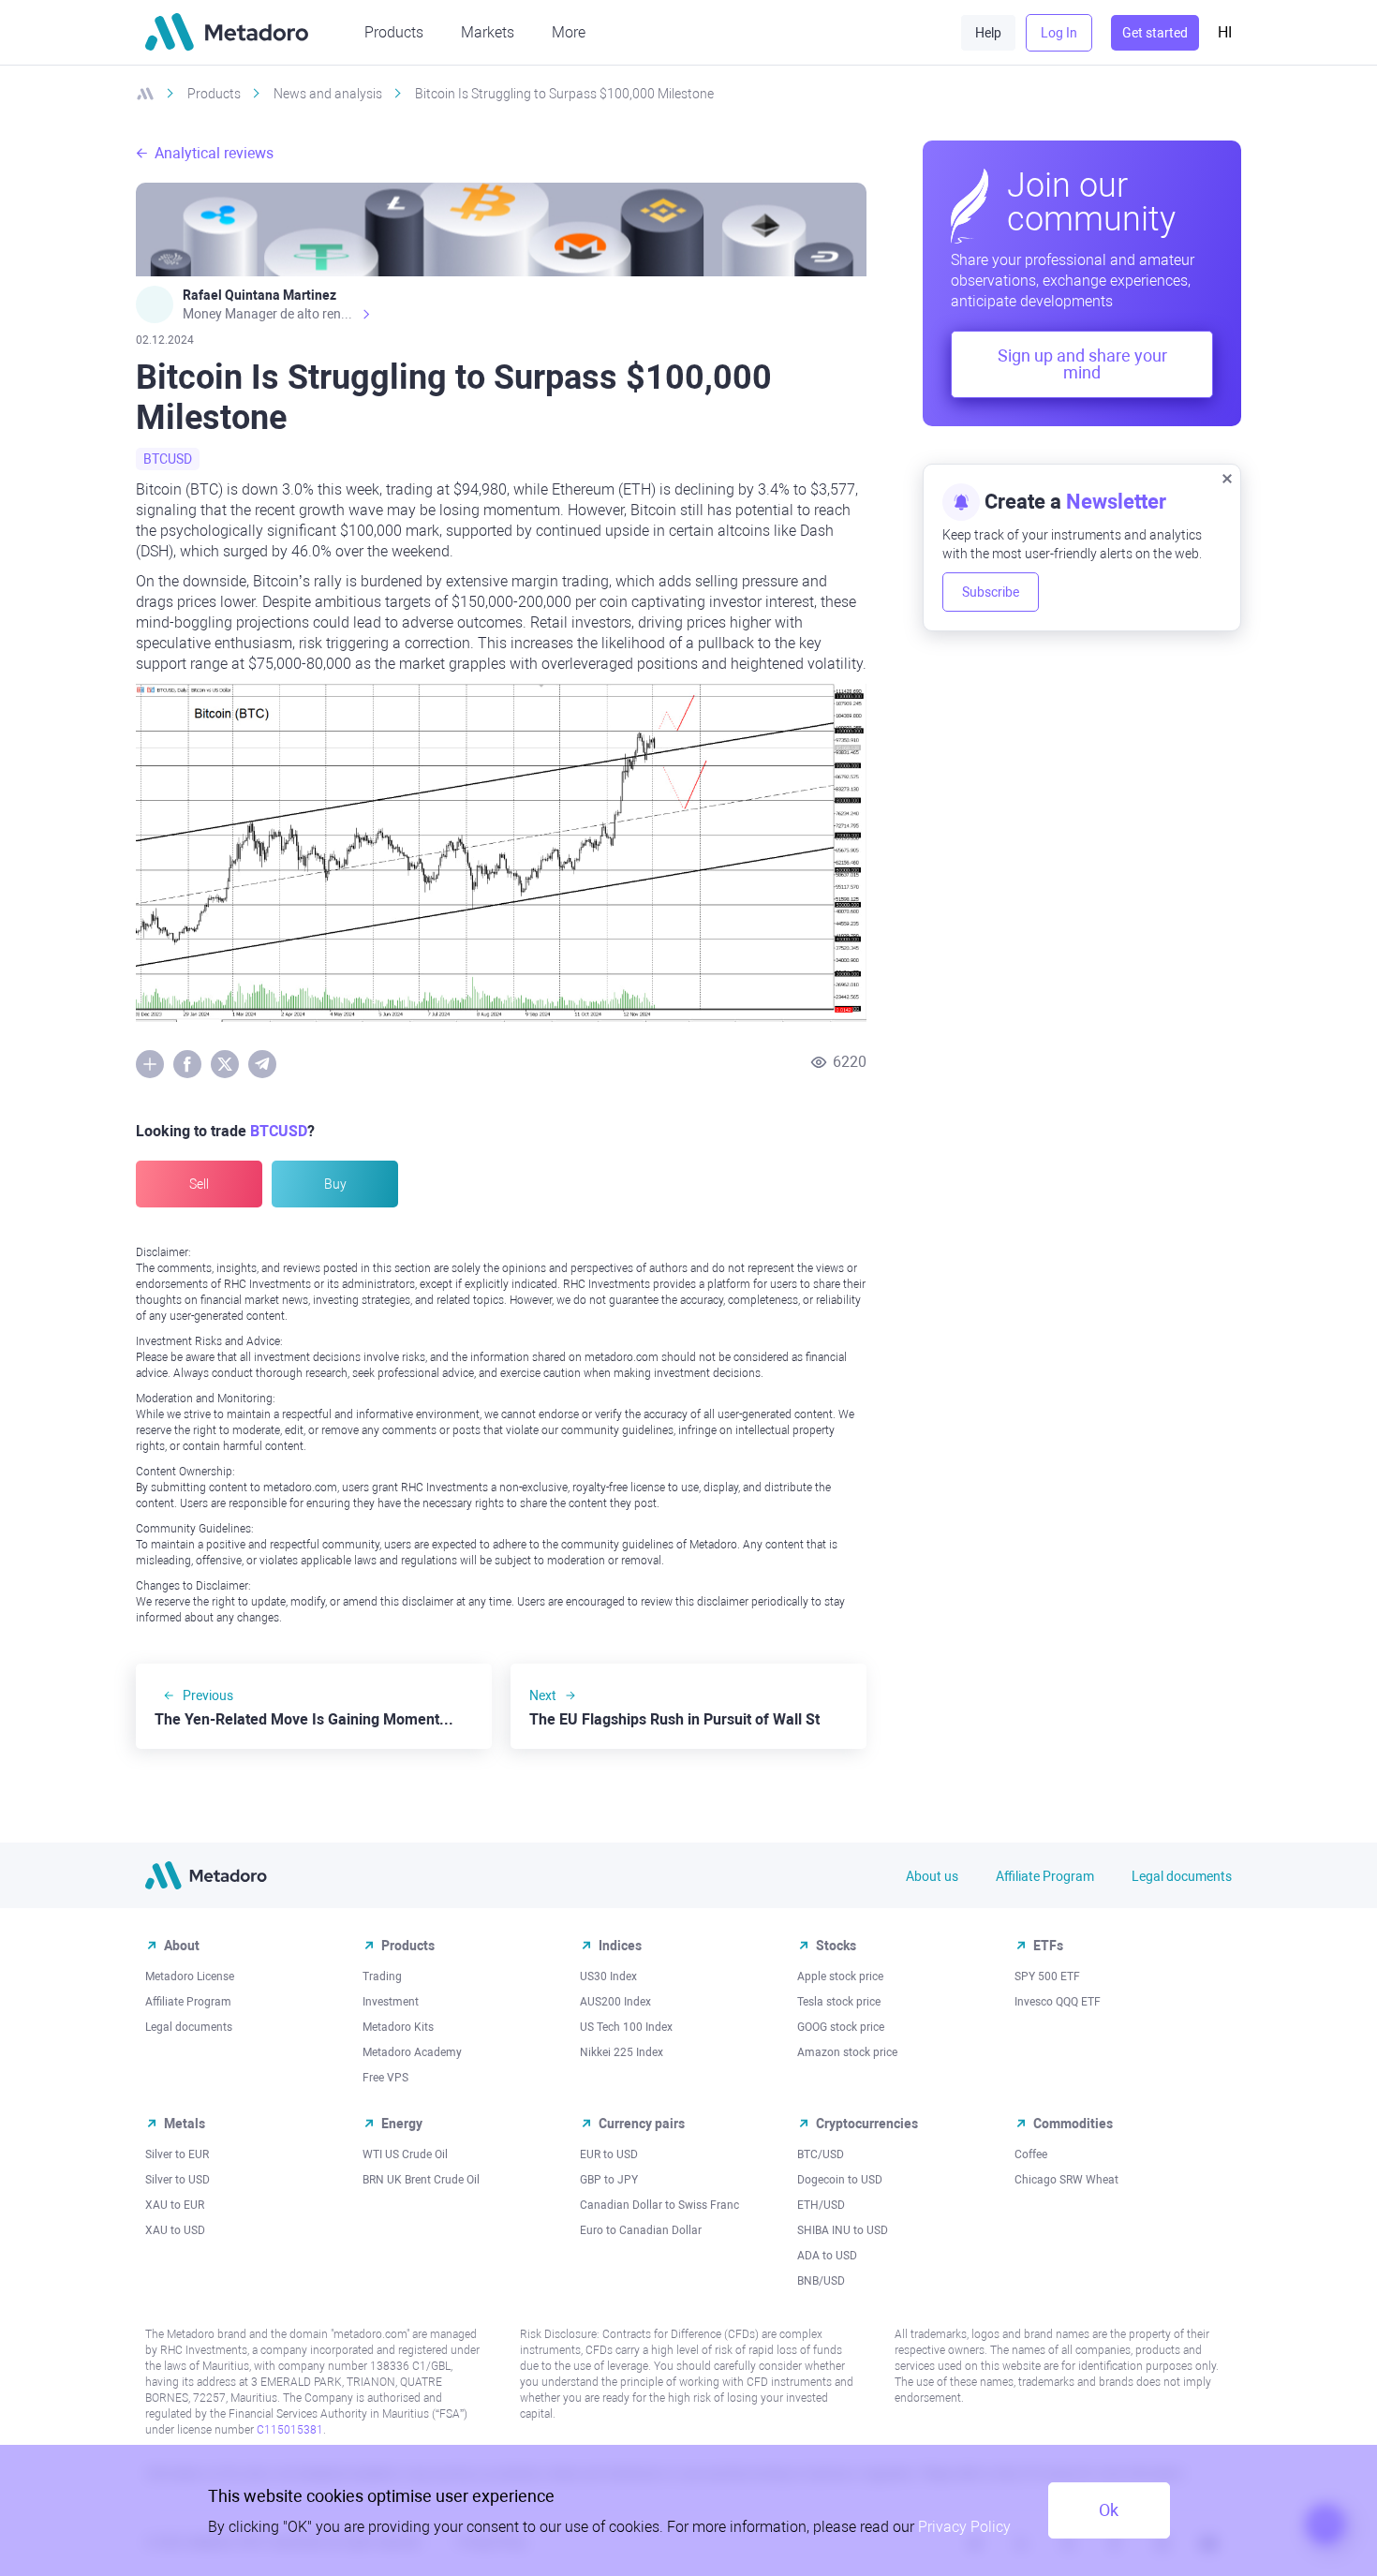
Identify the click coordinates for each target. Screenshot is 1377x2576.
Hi (1225, 32)
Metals (185, 2124)
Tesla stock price (839, 2002)
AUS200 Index (615, 2002)
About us (932, 1876)
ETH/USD (821, 2205)
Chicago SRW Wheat (1066, 2180)
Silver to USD (178, 2180)
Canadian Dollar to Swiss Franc (659, 2205)
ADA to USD (827, 2256)
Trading (382, 1976)
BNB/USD (821, 2281)
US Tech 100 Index (626, 2027)
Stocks (836, 1946)
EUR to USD (609, 2154)
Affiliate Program (1045, 1876)
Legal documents (1182, 1876)
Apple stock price (840, 1976)
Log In (1059, 33)
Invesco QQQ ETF (1058, 2002)
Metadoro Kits (398, 2027)
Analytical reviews (214, 153)
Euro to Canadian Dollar (641, 2230)
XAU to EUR (175, 2205)
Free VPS (385, 2078)
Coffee (1031, 2154)
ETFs (1048, 1946)
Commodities (1073, 2124)
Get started (1155, 33)
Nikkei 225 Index (622, 2052)
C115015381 (290, 2430)
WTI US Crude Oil (405, 2154)
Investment (391, 2002)
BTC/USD (821, 2154)
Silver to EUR (177, 2154)
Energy (402, 2124)
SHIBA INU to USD (843, 2230)
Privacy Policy (964, 2527)
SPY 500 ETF (1047, 1976)
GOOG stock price (841, 2027)
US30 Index (608, 1976)
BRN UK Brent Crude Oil (421, 2180)
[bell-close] (1227, 478)
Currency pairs (642, 2124)
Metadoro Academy (412, 2052)
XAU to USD (175, 2230)
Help (988, 33)
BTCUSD (168, 459)
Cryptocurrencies (867, 2124)
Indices (620, 1946)
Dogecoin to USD (840, 2180)
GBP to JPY (609, 2180)
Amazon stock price (847, 2052)
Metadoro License (190, 1976)
